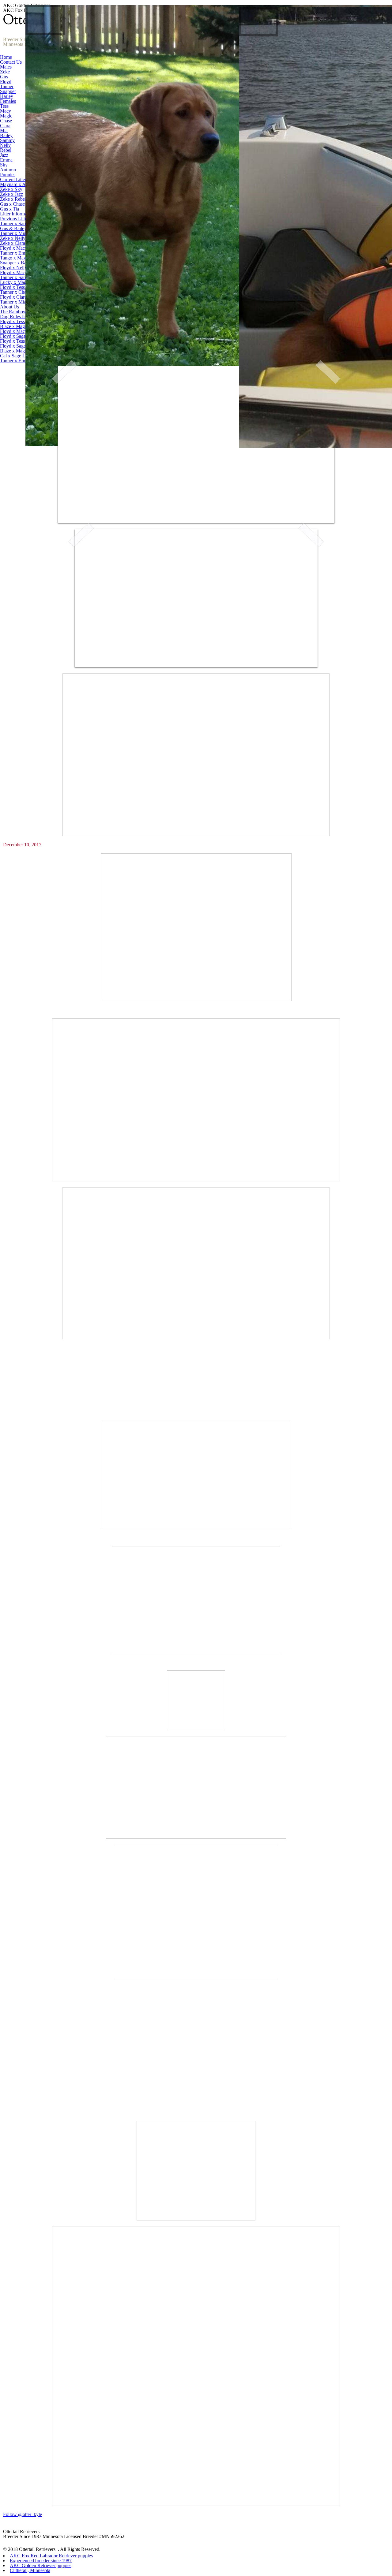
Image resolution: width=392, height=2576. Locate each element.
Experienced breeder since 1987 (41, 2561)
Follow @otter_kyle (23, 2514)
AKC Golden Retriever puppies (41, 2565)
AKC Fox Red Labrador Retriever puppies (51, 2556)
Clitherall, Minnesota (30, 2570)
